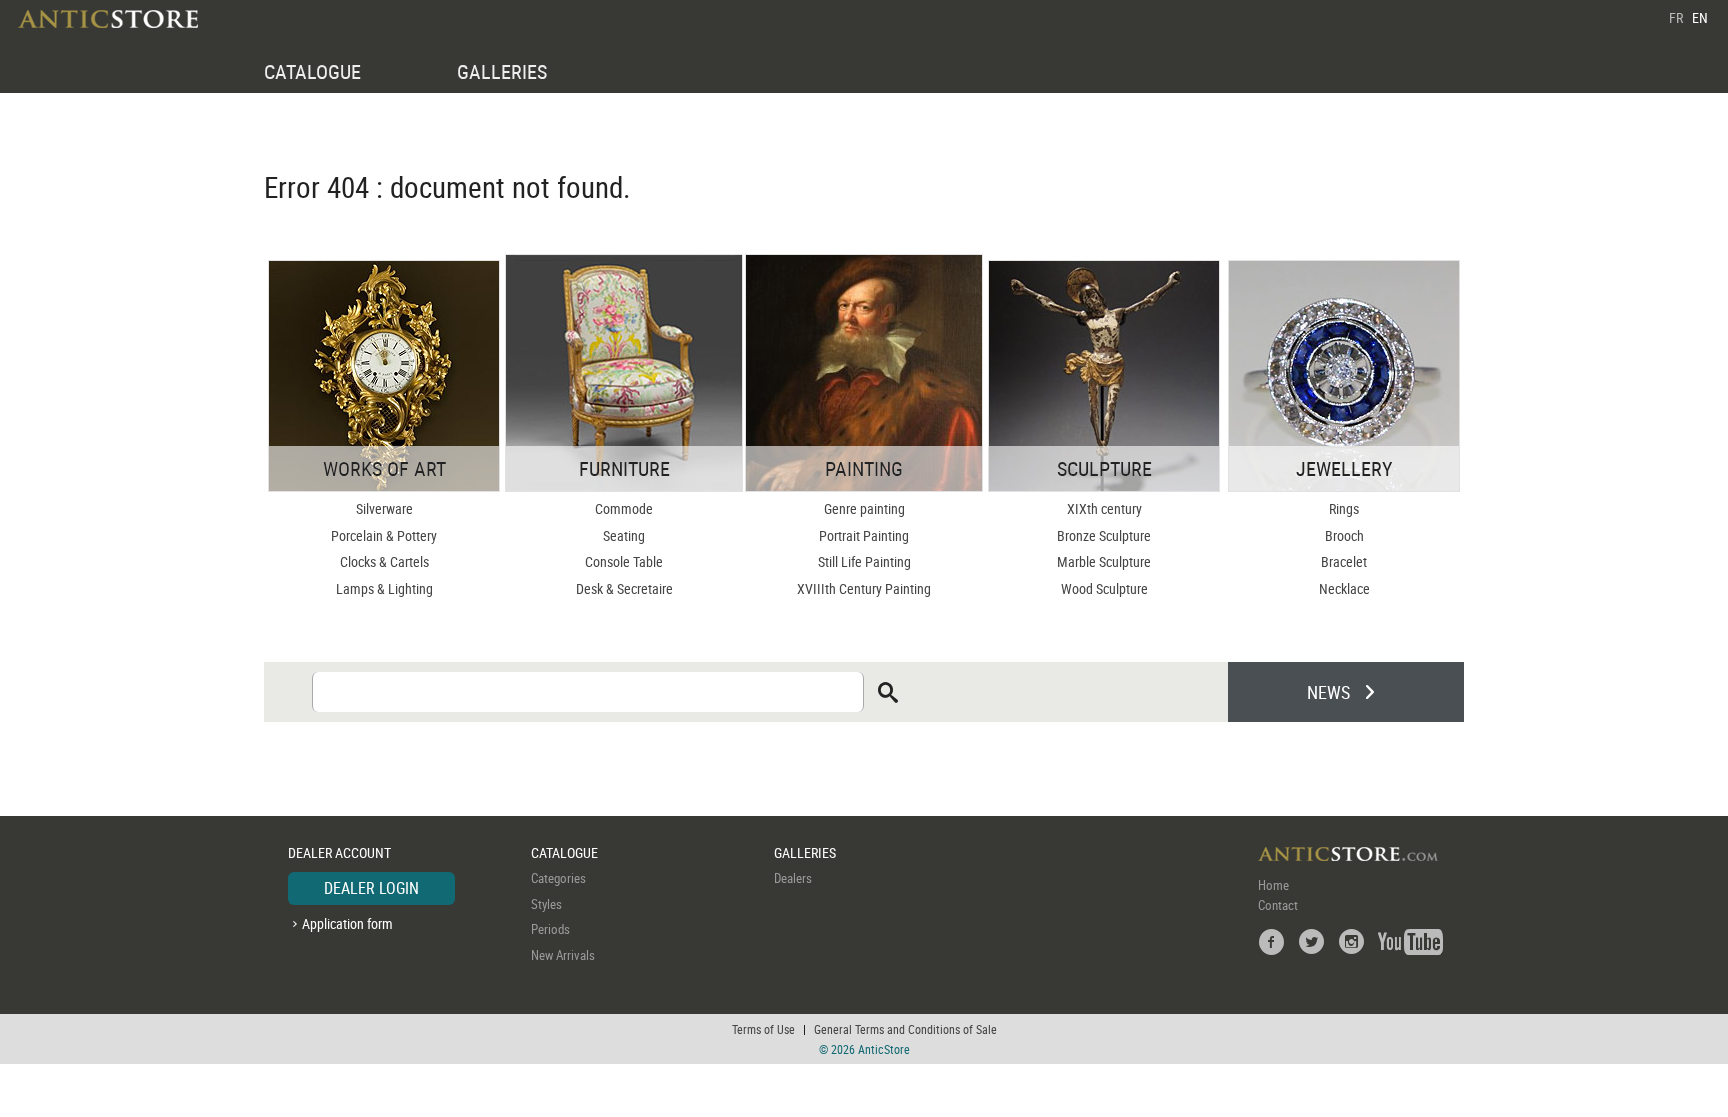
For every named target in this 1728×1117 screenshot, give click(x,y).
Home (1273, 885)
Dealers (793, 878)
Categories (558, 878)
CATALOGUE (312, 71)
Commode (624, 508)
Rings (1344, 508)
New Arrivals (563, 955)
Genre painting (864, 508)
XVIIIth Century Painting (864, 588)
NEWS (1328, 692)
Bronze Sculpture (1104, 535)
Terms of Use (763, 1029)
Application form (347, 923)
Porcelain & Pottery (384, 535)
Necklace (1344, 588)
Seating (624, 535)
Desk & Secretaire (624, 588)
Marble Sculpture (1104, 561)
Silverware (384, 508)
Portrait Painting (864, 535)
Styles (546, 904)
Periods (550, 929)
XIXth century (1104, 508)
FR (1676, 17)
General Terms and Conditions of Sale (905, 1029)
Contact (1278, 905)
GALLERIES (502, 71)
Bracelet (1344, 561)
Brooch (1344, 535)
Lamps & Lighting (384, 588)
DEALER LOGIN (371, 888)
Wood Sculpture (1104, 588)
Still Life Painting (864, 561)
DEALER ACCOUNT (339, 852)
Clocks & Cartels (384, 561)
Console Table (624, 561)
